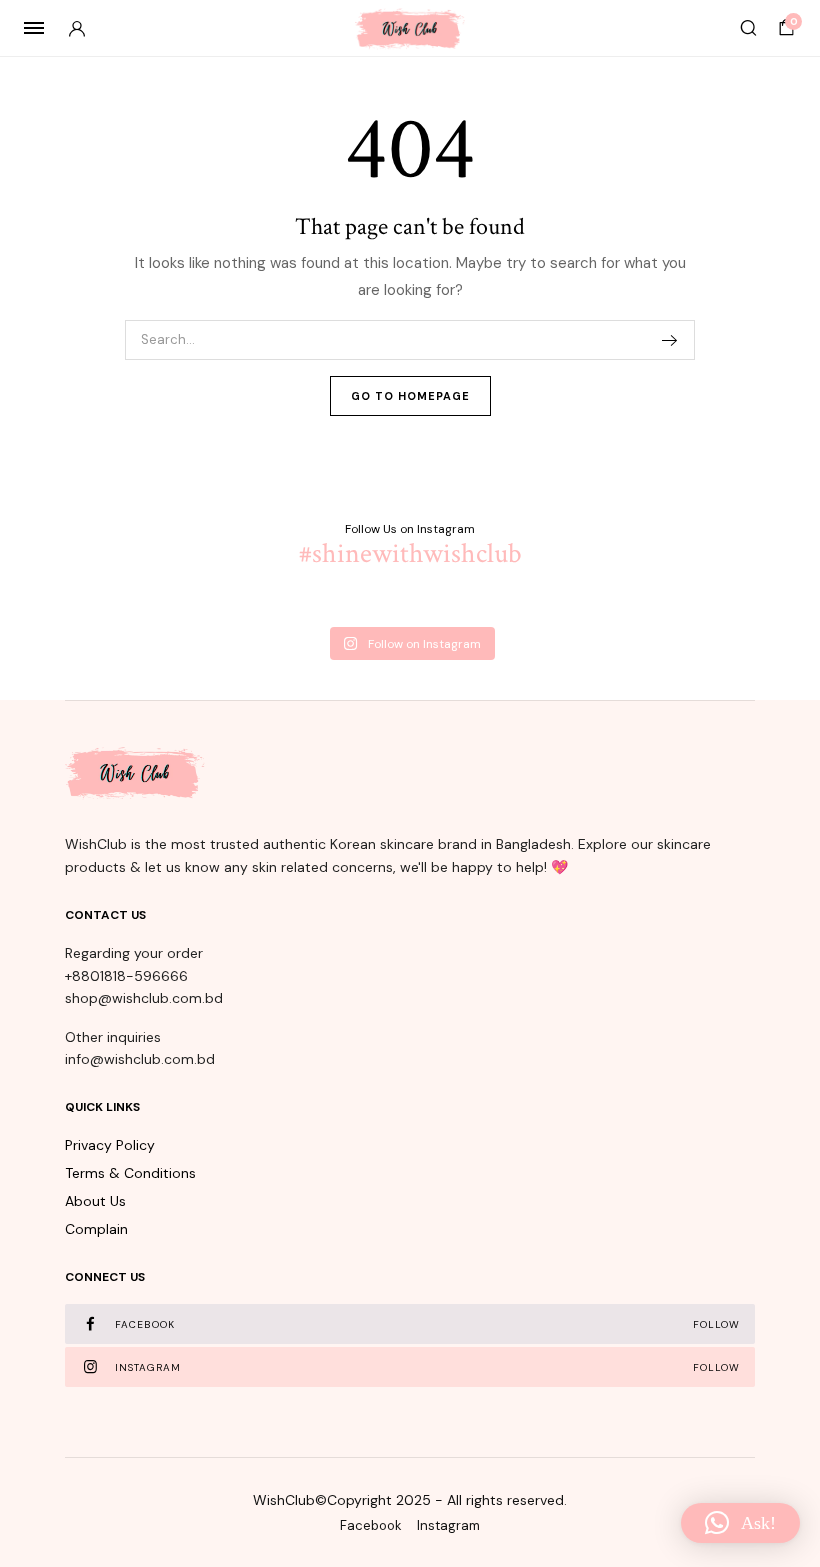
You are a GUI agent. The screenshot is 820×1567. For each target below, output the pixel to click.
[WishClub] (410, 28)
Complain (96, 1229)
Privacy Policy (110, 1145)
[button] (740, 1523)
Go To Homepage (410, 396)
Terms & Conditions (130, 1173)
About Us (95, 1201)
